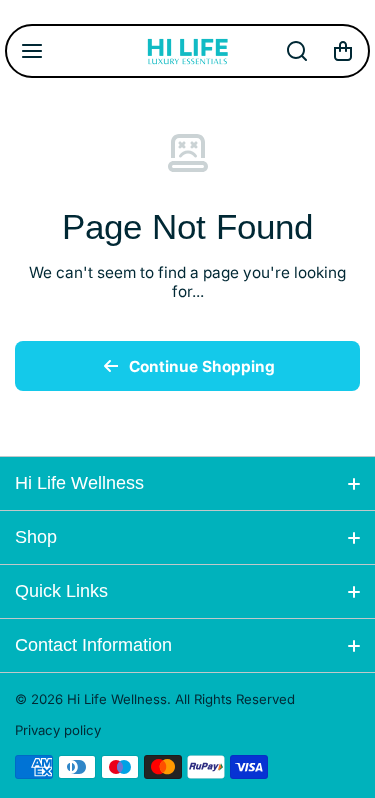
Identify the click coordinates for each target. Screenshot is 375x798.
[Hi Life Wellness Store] (188, 51)
